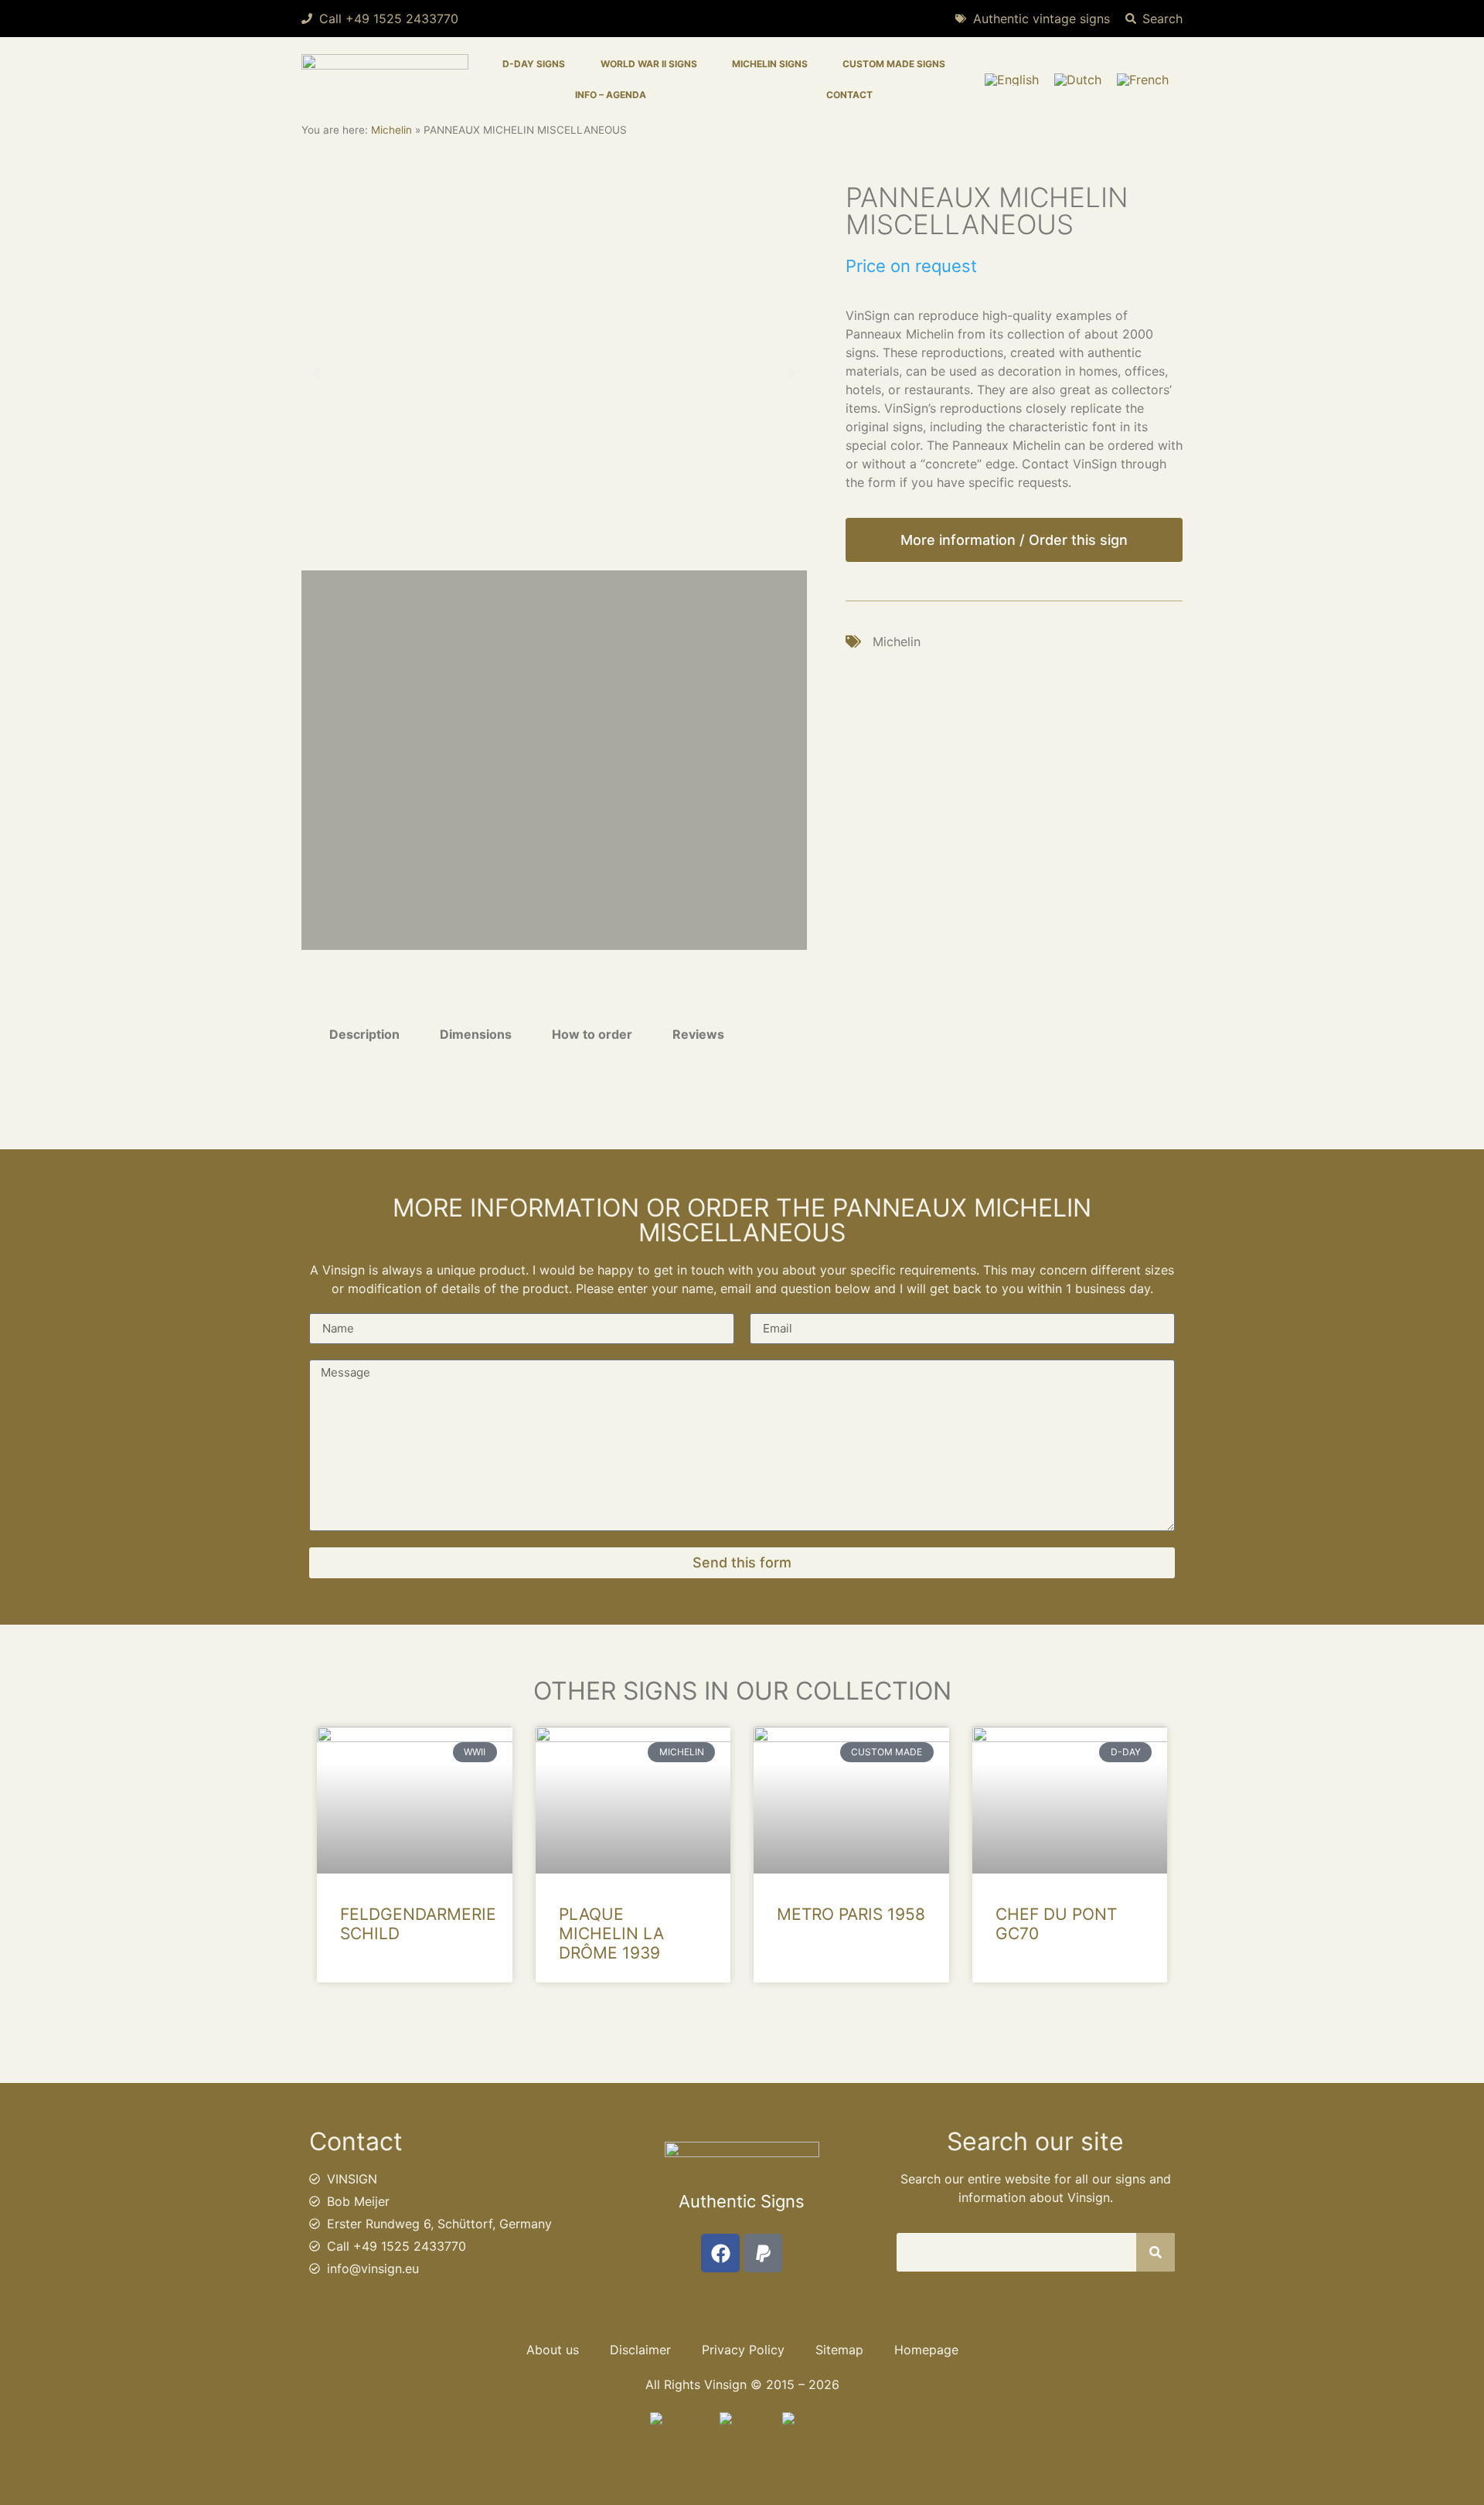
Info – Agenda (611, 95)
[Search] (1156, 2252)
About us (553, 2350)
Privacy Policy (743, 2350)
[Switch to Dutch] (1078, 80)
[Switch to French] (1143, 80)
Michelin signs (770, 64)
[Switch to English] (1012, 80)
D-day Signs (534, 64)
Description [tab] (364, 1034)
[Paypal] (763, 2253)
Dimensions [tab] (476, 1034)
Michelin (391, 130)
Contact (849, 95)
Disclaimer (640, 2350)
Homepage (926, 2350)
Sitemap (839, 2350)
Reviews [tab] (698, 1034)
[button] (317, 373)
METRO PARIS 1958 (851, 1914)
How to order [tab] (592, 1034)
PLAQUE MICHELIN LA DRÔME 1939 (611, 1933)
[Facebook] (720, 2253)
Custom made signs (894, 64)
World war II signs (649, 64)
